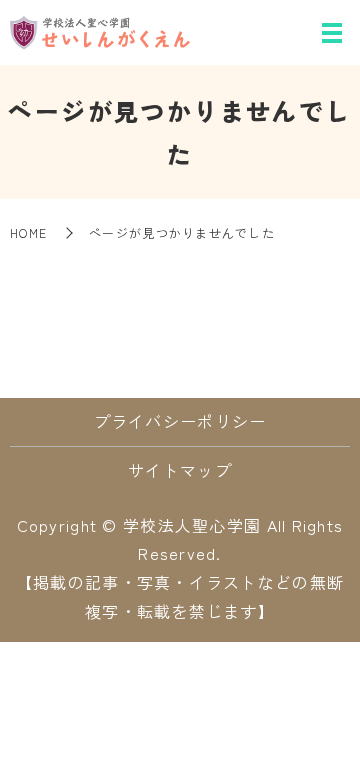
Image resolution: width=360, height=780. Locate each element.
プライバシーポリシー (180, 421)
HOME (28, 232)
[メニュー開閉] (332, 33)
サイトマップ (180, 470)
